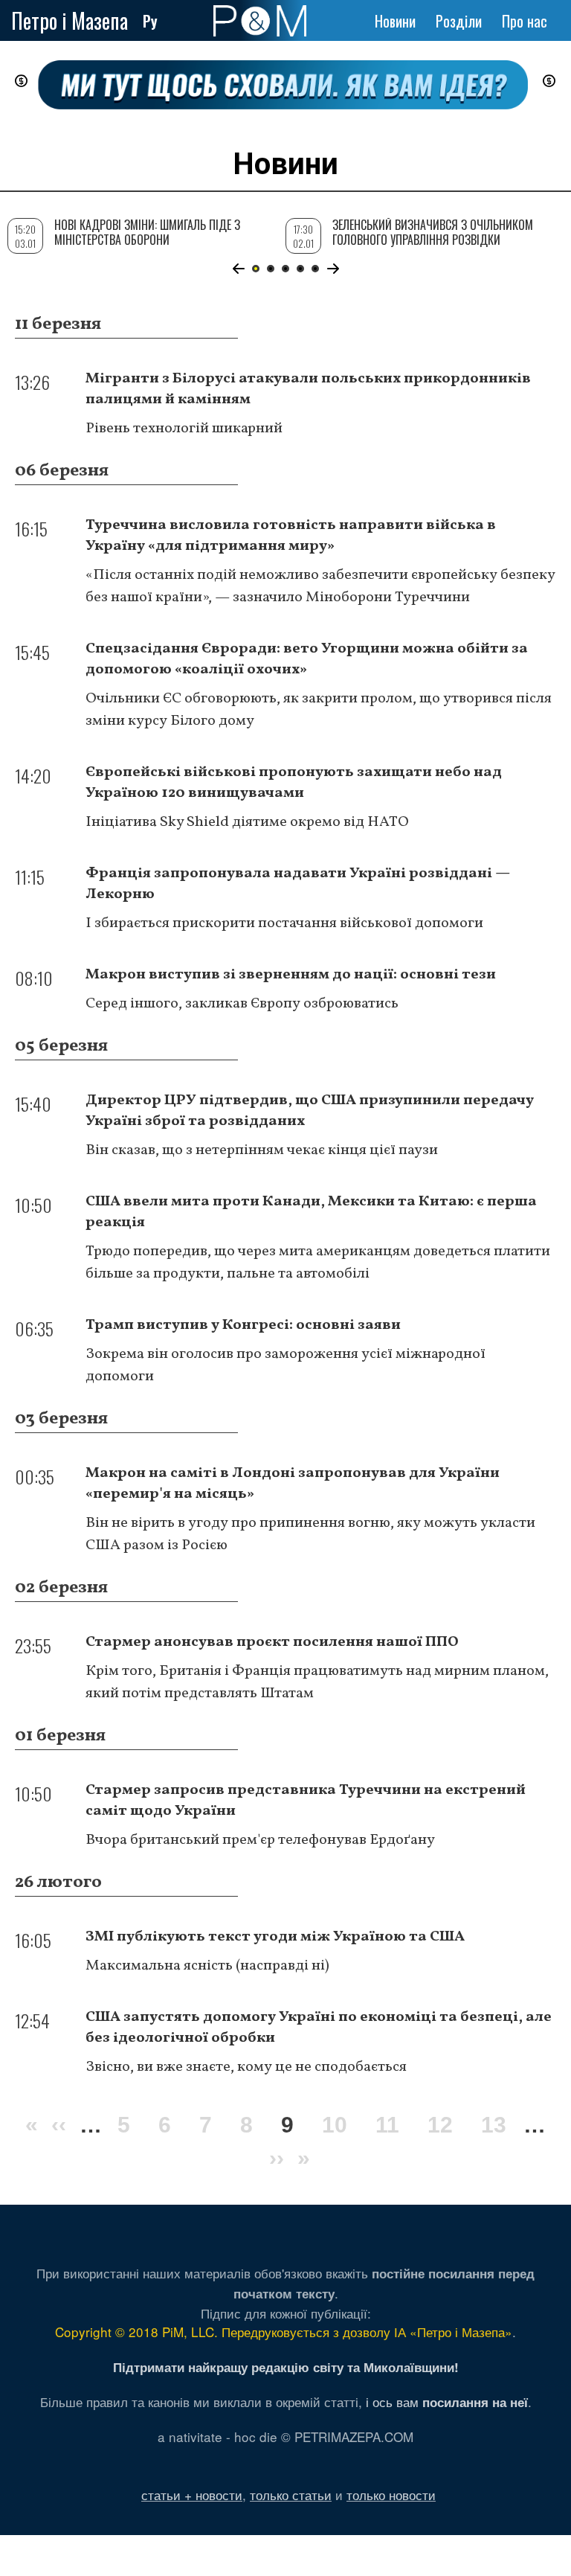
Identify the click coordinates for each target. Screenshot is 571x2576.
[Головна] (260, 21)
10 (335, 2125)
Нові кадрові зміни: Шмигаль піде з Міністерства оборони (147, 232)
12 (440, 2125)
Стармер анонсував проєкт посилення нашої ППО (272, 1642)
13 (494, 2125)
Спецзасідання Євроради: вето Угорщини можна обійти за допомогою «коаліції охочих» (307, 659)
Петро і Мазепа (70, 20)
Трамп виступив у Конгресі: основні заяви (243, 1325)
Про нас (525, 21)
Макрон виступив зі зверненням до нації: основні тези (291, 975)
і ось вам (447, 2402)
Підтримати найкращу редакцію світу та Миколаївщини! (286, 2367)
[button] (238, 269)
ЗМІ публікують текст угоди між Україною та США (275, 1937)
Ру (150, 21)
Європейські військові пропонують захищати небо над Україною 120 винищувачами (294, 783)
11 (387, 2125)
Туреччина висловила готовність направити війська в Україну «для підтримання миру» (291, 536)
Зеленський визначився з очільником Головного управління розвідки (433, 232)
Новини (395, 21)
